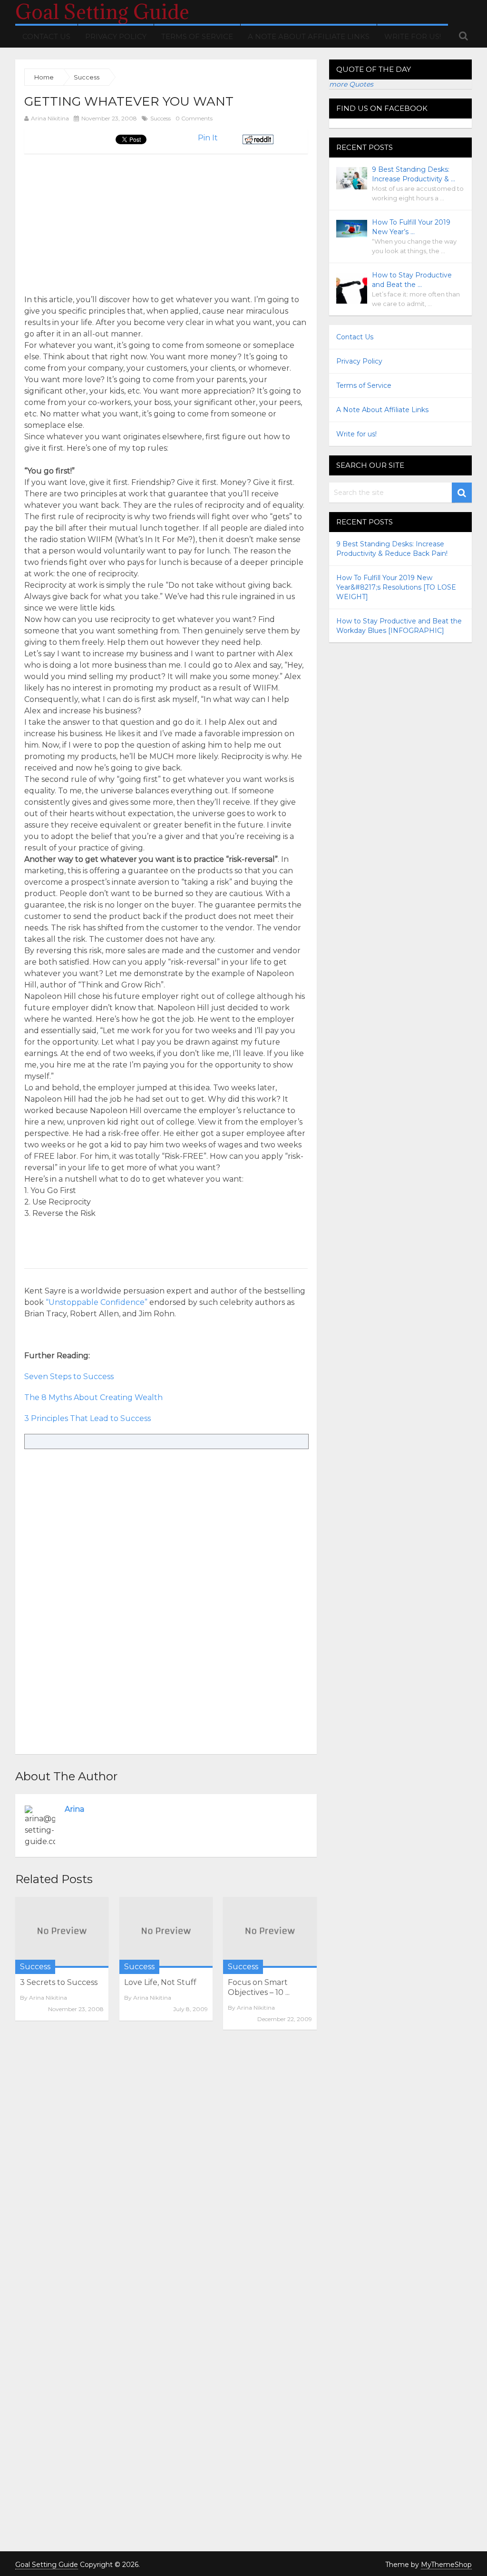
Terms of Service (197, 36)
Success (161, 118)
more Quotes (351, 84)
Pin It (208, 138)
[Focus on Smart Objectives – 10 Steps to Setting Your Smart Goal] (270, 1932)
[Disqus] (166, 2168)
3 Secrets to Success (59, 1982)
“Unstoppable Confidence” (97, 1302)
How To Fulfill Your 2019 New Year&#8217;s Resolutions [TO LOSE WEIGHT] (396, 587)
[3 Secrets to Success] (62, 1932)
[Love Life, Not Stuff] (166, 1932)
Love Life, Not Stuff (160, 1982)
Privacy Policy (116, 36)
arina (74, 1809)
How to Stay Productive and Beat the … (412, 280)
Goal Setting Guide (102, 12)
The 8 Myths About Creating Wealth (93, 1397)
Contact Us (46, 36)
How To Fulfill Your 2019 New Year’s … (411, 227)
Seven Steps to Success (69, 1377)
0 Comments (194, 118)
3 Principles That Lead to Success (88, 1418)
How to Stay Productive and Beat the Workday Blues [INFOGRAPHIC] (399, 626)
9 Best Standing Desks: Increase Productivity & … (414, 174)
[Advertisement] (104, 220)
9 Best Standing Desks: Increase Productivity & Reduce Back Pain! (392, 549)
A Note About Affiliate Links (309, 36)
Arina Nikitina (50, 118)
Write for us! (413, 36)
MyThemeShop (446, 2565)
